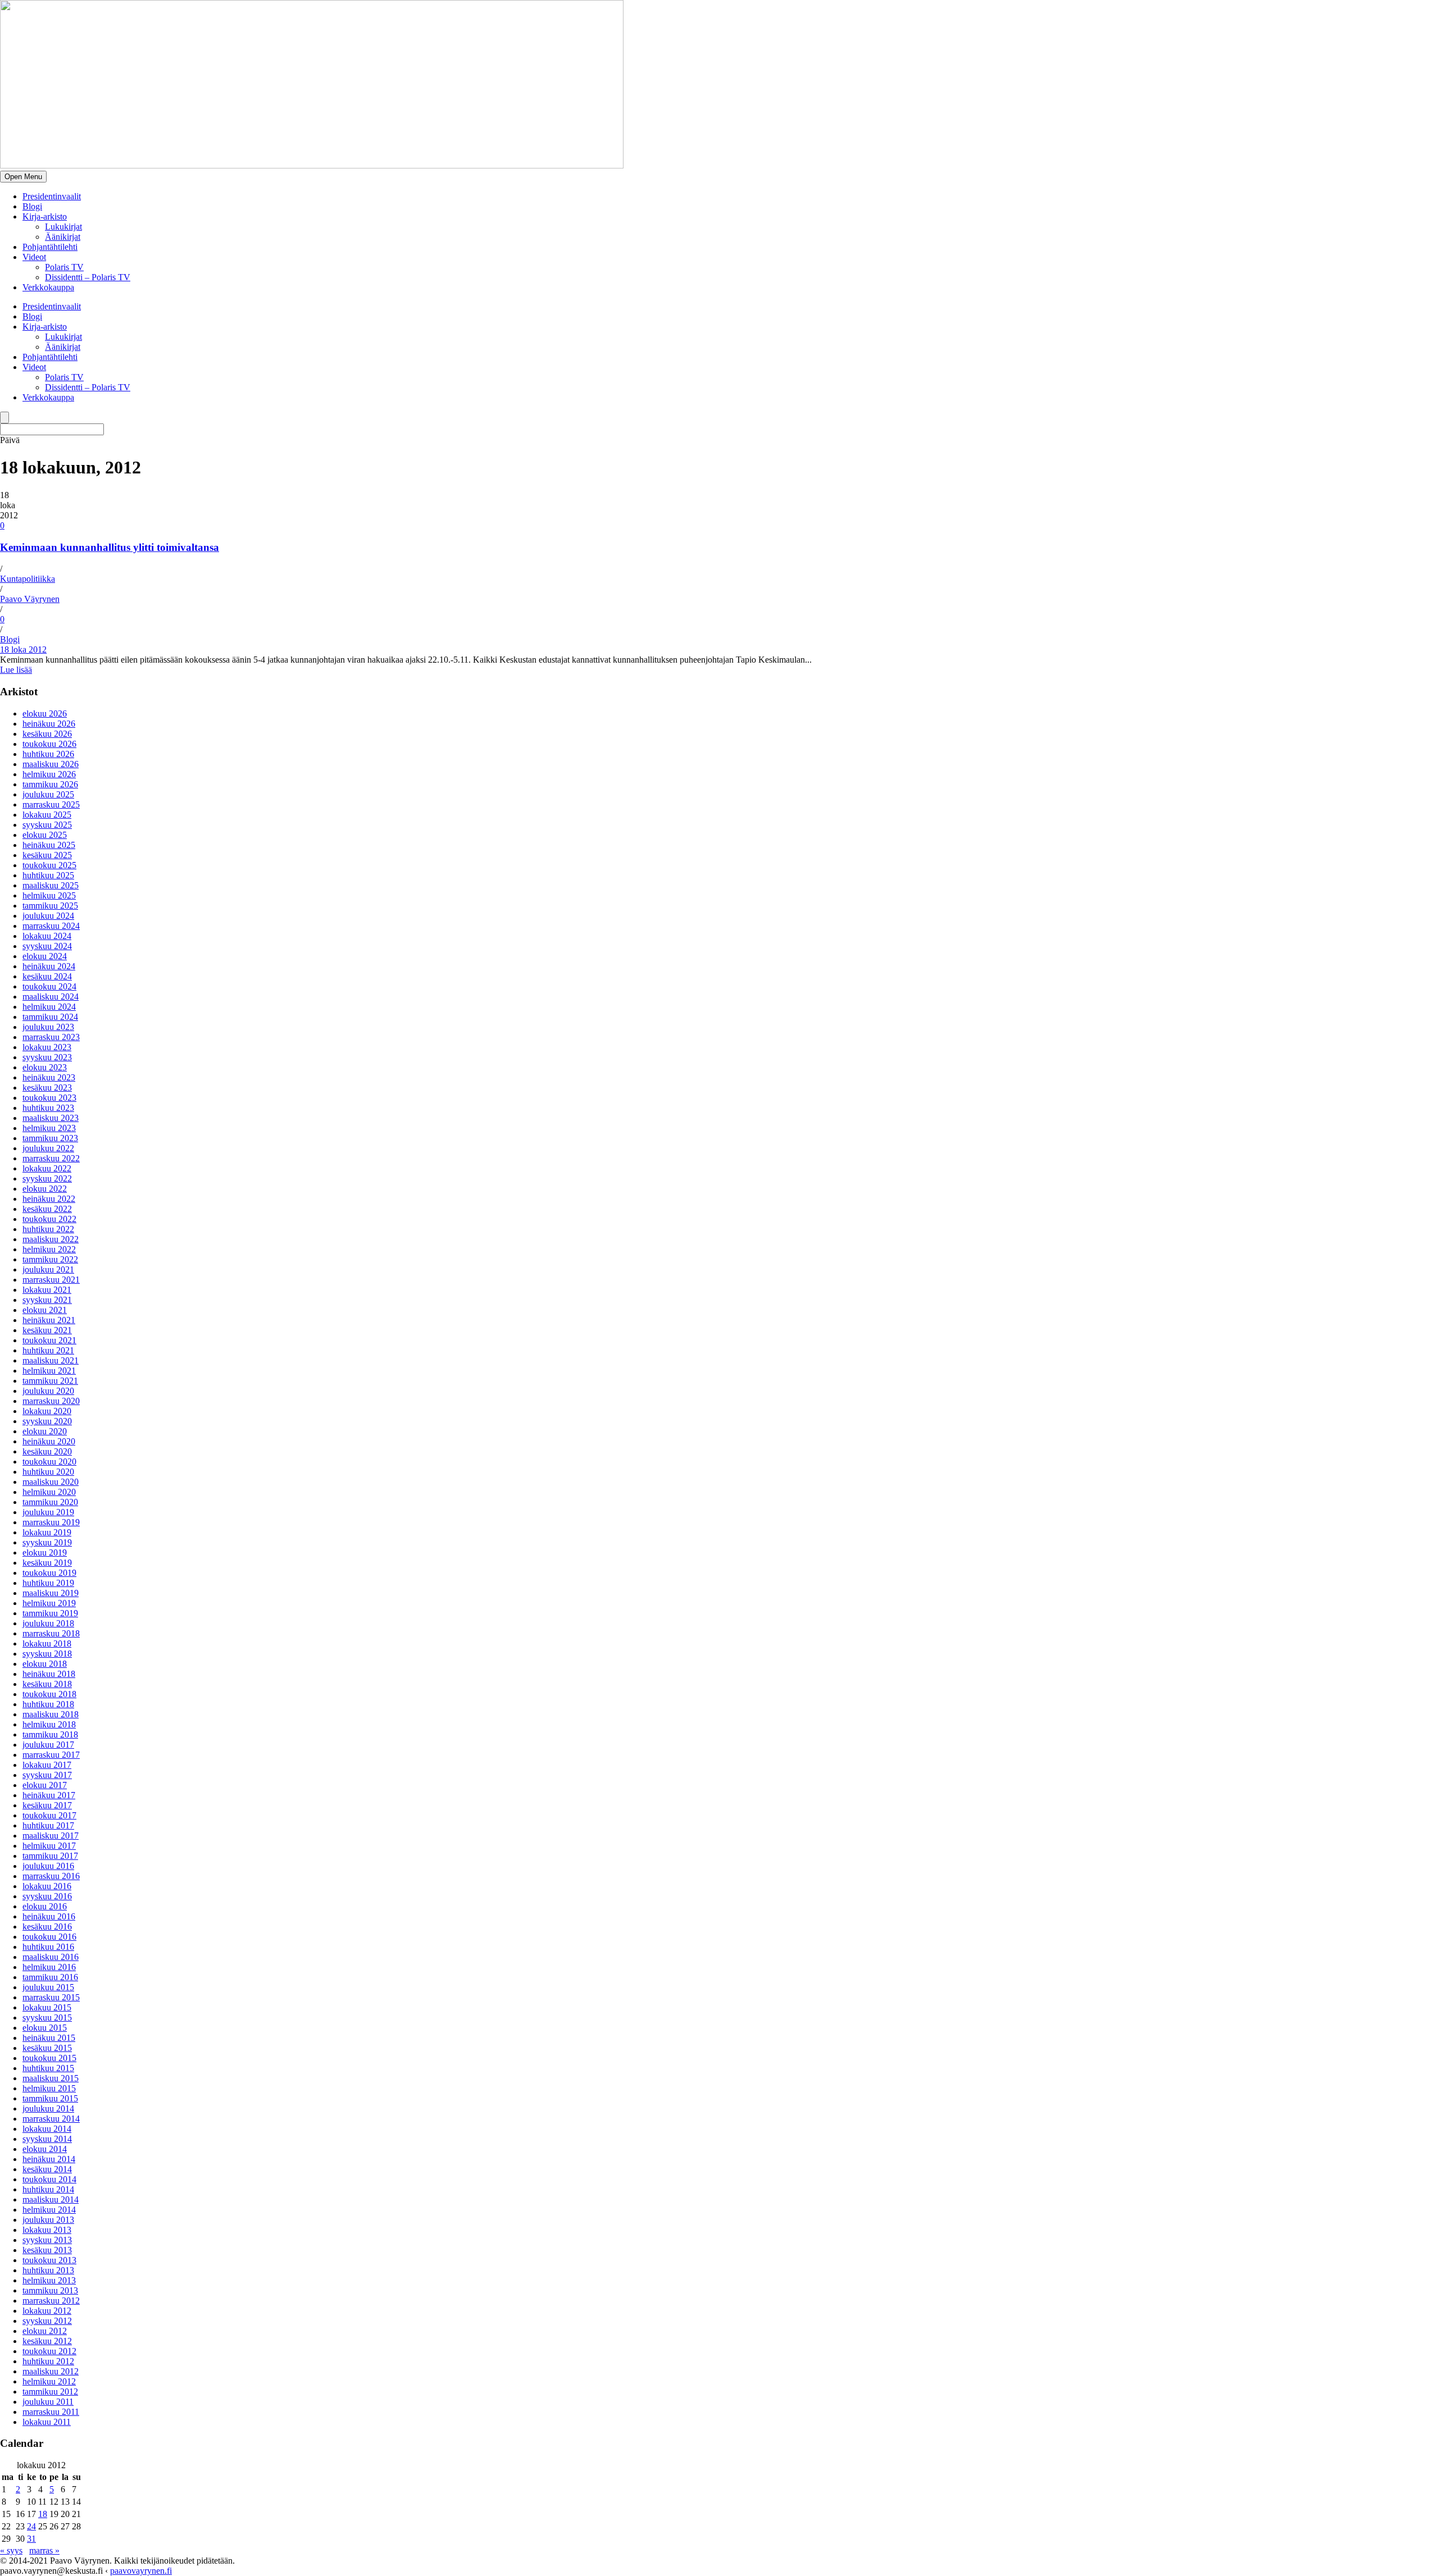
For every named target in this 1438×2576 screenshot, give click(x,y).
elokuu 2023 (45, 1067)
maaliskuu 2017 (51, 1836)
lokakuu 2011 (47, 2422)
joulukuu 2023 (48, 1027)
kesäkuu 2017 (47, 1805)
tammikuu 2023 (50, 1138)
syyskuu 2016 (47, 1896)
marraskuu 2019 (51, 1522)
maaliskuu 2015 (51, 2078)
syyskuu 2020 (47, 1421)
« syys (11, 2550)
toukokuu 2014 (49, 2179)
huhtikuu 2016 (48, 1947)
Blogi (32, 206)
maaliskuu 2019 (51, 1593)
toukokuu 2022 (49, 1219)
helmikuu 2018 (49, 1724)
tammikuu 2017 (50, 1856)
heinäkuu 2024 (49, 966)
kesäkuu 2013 (47, 2250)
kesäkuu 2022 (47, 1209)
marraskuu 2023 (51, 1037)
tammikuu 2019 (50, 1613)
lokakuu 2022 (47, 1168)
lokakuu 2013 (47, 2230)
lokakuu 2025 (47, 815)
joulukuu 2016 (48, 1866)
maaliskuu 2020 (51, 1482)
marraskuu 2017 (51, 1755)
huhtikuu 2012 (48, 2361)
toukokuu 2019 (49, 1573)
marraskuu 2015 (51, 1997)
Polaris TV (64, 267)
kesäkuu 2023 (47, 1088)
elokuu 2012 (45, 2331)
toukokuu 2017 (49, 1815)
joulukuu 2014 (48, 2108)
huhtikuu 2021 (48, 1350)
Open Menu (23, 177)
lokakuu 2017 (47, 1765)
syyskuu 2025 (47, 825)
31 (31, 2539)
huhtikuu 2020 (48, 1472)
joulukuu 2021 (48, 1269)
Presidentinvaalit (52, 196)
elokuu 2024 (45, 956)
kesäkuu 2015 (47, 2048)
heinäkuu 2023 (49, 1077)
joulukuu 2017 (48, 1745)
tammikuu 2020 (50, 1502)
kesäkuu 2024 (47, 976)
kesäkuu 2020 (47, 1451)
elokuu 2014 (45, 2149)
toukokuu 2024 (49, 986)
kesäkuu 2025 (47, 855)
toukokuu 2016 (49, 1937)
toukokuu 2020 (49, 1462)
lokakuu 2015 (47, 2007)
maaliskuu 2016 (51, 1957)
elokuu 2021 (45, 1310)
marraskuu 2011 (51, 2412)
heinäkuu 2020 (49, 1441)
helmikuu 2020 (49, 1492)
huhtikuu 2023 (48, 1108)
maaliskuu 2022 (51, 1239)
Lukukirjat (63, 227)
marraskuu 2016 (51, 1876)
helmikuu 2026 (49, 774)
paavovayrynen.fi (141, 2571)
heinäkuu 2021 (49, 1320)
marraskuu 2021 (51, 1280)
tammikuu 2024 (50, 1017)
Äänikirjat (63, 237)
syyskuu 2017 (47, 1775)
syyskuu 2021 (47, 1300)
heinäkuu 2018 (49, 1674)
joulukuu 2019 (48, 1512)
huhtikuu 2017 (48, 1825)
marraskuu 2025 (51, 804)
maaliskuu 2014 (51, 2199)
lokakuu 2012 (47, 2311)
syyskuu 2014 (47, 2139)
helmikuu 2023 (49, 1128)
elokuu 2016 (45, 1906)
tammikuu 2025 (50, 906)
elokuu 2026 (45, 713)
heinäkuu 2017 (49, 1795)
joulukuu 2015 (48, 1987)
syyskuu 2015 (47, 2018)
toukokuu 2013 (49, 2260)
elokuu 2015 (45, 2028)
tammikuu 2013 (50, 2290)
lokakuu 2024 (47, 936)
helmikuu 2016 (49, 1967)
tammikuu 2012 (50, 2392)
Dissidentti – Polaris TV (88, 277)
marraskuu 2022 (51, 1158)
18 (43, 2514)
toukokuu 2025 (49, 865)
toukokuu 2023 (49, 1098)
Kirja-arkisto (45, 216)
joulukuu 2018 (48, 1623)
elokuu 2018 (45, 1664)
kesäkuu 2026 (47, 734)
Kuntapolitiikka (28, 579)
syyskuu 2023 (47, 1057)
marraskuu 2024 (51, 926)
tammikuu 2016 (50, 1977)
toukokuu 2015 (49, 2058)
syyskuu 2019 (47, 1542)
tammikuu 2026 (50, 784)
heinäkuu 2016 (49, 1916)
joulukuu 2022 (48, 1148)
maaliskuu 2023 (51, 1118)
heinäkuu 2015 (49, 2038)
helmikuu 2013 (49, 2280)
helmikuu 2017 (49, 1846)
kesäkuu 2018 (47, 1684)
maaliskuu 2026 (51, 764)
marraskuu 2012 (51, 2301)
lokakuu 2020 (47, 1411)
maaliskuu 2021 (51, 1360)
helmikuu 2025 (49, 895)
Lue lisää (16, 670)
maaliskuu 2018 (51, 1714)
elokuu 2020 (45, 1431)
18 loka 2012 (23, 649)
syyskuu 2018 (47, 1654)
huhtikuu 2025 (48, 875)
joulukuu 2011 (48, 2402)
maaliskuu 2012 (51, 2371)
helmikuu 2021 (49, 1371)
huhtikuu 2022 (48, 1229)
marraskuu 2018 (51, 1633)
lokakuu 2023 (47, 1047)
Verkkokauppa (48, 287)
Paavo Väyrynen (30, 599)
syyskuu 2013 (47, 2240)
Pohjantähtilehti (50, 247)
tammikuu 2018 (50, 1734)
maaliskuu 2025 (51, 885)
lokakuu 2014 (47, 2129)
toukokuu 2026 (49, 744)
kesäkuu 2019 (47, 1563)
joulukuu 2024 (48, 916)
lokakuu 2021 (47, 1290)
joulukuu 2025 (48, 794)
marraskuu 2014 (51, 2119)
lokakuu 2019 (47, 1532)
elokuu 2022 (45, 1189)
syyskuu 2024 (47, 946)
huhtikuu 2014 (48, 2189)
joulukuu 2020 (48, 1391)
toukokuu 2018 (49, 1694)
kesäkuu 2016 (47, 1927)
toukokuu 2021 (49, 1340)
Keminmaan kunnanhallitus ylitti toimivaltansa (110, 547)
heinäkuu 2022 (49, 1199)
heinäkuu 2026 (49, 724)
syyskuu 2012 (47, 2321)
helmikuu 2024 (49, 1007)
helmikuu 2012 (49, 2381)
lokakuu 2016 (47, 1886)
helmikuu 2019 (49, 1603)
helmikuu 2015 (49, 2088)
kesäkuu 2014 (47, 2169)
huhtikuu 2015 (48, 2068)
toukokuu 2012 (49, 2351)
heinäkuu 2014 (49, 2159)
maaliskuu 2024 (51, 997)
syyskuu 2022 (47, 1178)
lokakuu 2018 (47, 1643)
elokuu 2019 (45, 1553)
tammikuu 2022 (50, 1259)
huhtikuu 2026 (48, 754)
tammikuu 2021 (50, 1381)
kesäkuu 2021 (47, 1330)
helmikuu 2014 (49, 2210)
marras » (44, 2550)
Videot (34, 257)
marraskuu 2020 (51, 1401)
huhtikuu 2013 (48, 2270)
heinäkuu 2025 (49, 845)
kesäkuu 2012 (47, 2341)
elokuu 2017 (45, 1785)
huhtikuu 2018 (48, 1704)
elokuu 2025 (45, 835)
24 (31, 2526)
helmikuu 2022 (49, 1249)
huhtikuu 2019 (48, 1583)
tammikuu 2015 (50, 2098)
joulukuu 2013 (48, 2220)
